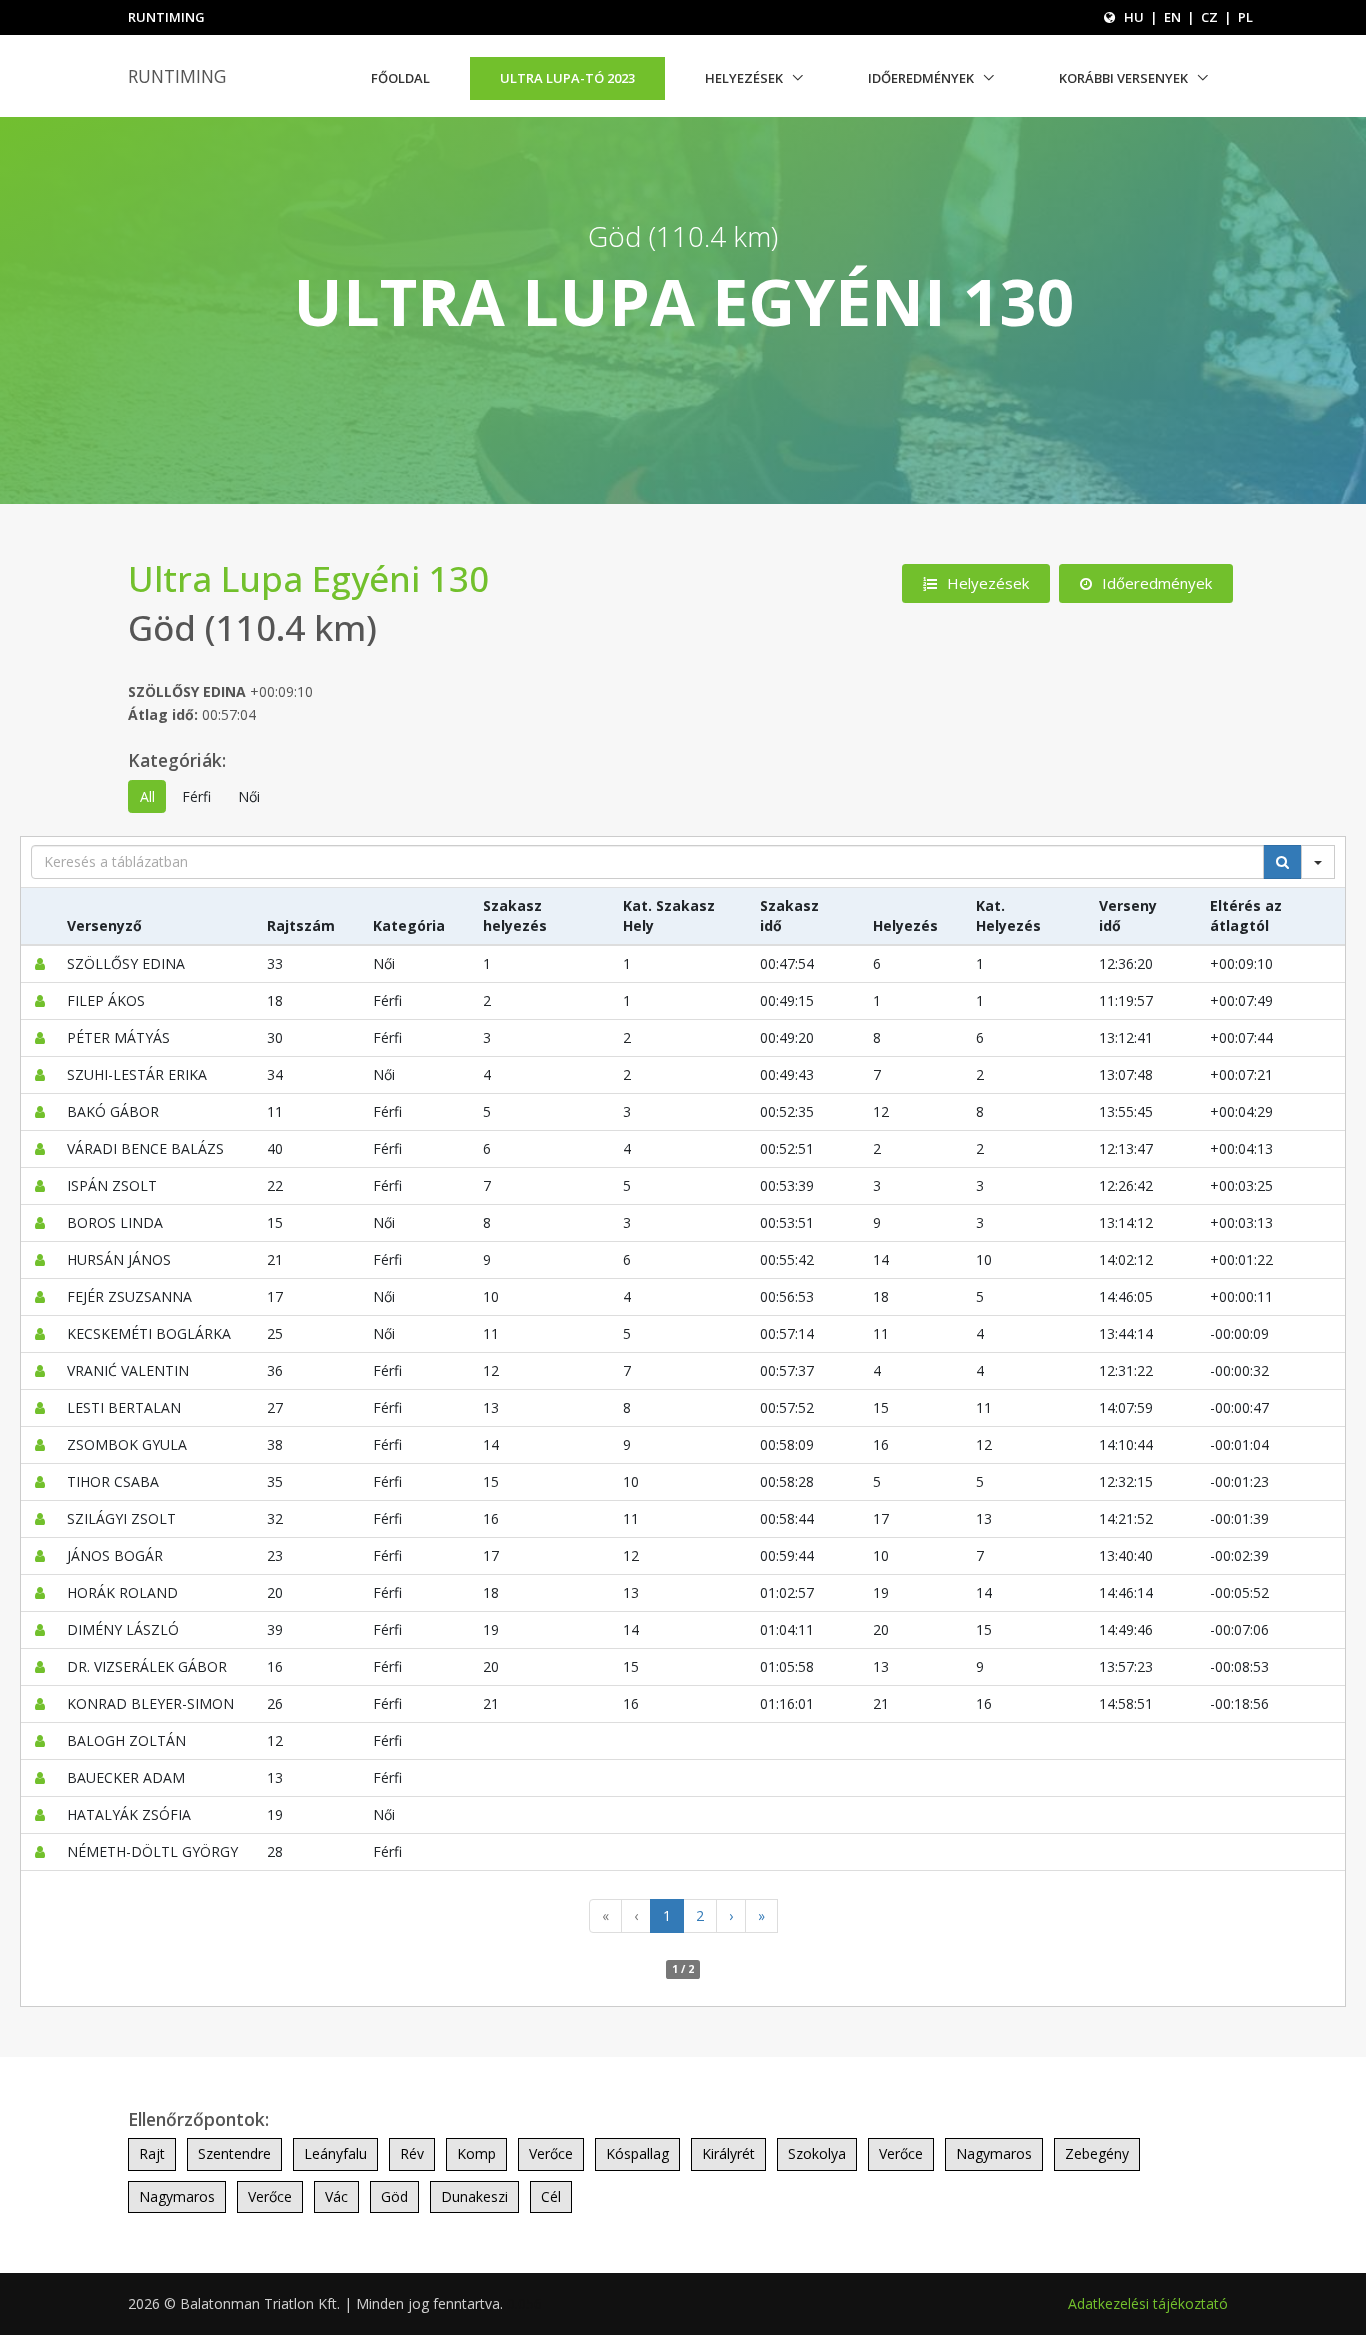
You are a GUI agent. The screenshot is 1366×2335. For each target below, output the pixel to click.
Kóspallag (637, 2153)
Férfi (196, 796)
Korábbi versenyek (1123, 78)
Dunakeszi (474, 2196)
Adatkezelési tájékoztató (1148, 2303)
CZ (1209, 17)
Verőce (551, 2153)
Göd (394, 2196)
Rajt (152, 2153)
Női (249, 796)
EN (1172, 17)
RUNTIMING (177, 76)
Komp (476, 2153)
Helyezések (744, 78)
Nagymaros (994, 2153)
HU (1134, 17)
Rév (412, 2153)
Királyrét (728, 2153)
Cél (551, 2196)
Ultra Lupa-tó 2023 (567, 78)
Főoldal (400, 78)
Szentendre (234, 2153)
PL (1245, 17)
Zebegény (1097, 2153)
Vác (336, 2196)
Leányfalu (335, 2153)
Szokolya (817, 2153)
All (147, 796)
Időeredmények (921, 78)
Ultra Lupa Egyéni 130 (308, 578)
